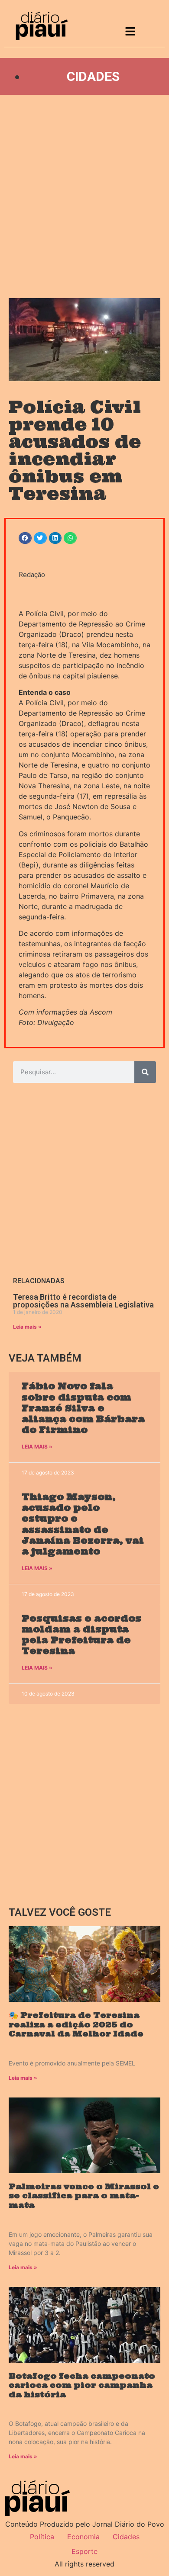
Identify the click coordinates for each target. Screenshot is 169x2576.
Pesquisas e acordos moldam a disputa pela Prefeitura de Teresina (81, 1635)
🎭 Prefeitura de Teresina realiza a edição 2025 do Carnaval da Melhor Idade (76, 2024)
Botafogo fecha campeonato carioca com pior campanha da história (82, 2385)
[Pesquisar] (145, 1072)
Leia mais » (27, 1327)
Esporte (84, 2551)
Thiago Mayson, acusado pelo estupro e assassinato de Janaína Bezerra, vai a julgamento (83, 1524)
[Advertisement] (84, 196)
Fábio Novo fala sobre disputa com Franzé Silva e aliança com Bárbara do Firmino (83, 1408)
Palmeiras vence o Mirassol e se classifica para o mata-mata (84, 2196)
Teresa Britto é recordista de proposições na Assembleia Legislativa (83, 1301)
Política (42, 2537)
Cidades (93, 76)
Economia (83, 2537)
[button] (25, 538)
